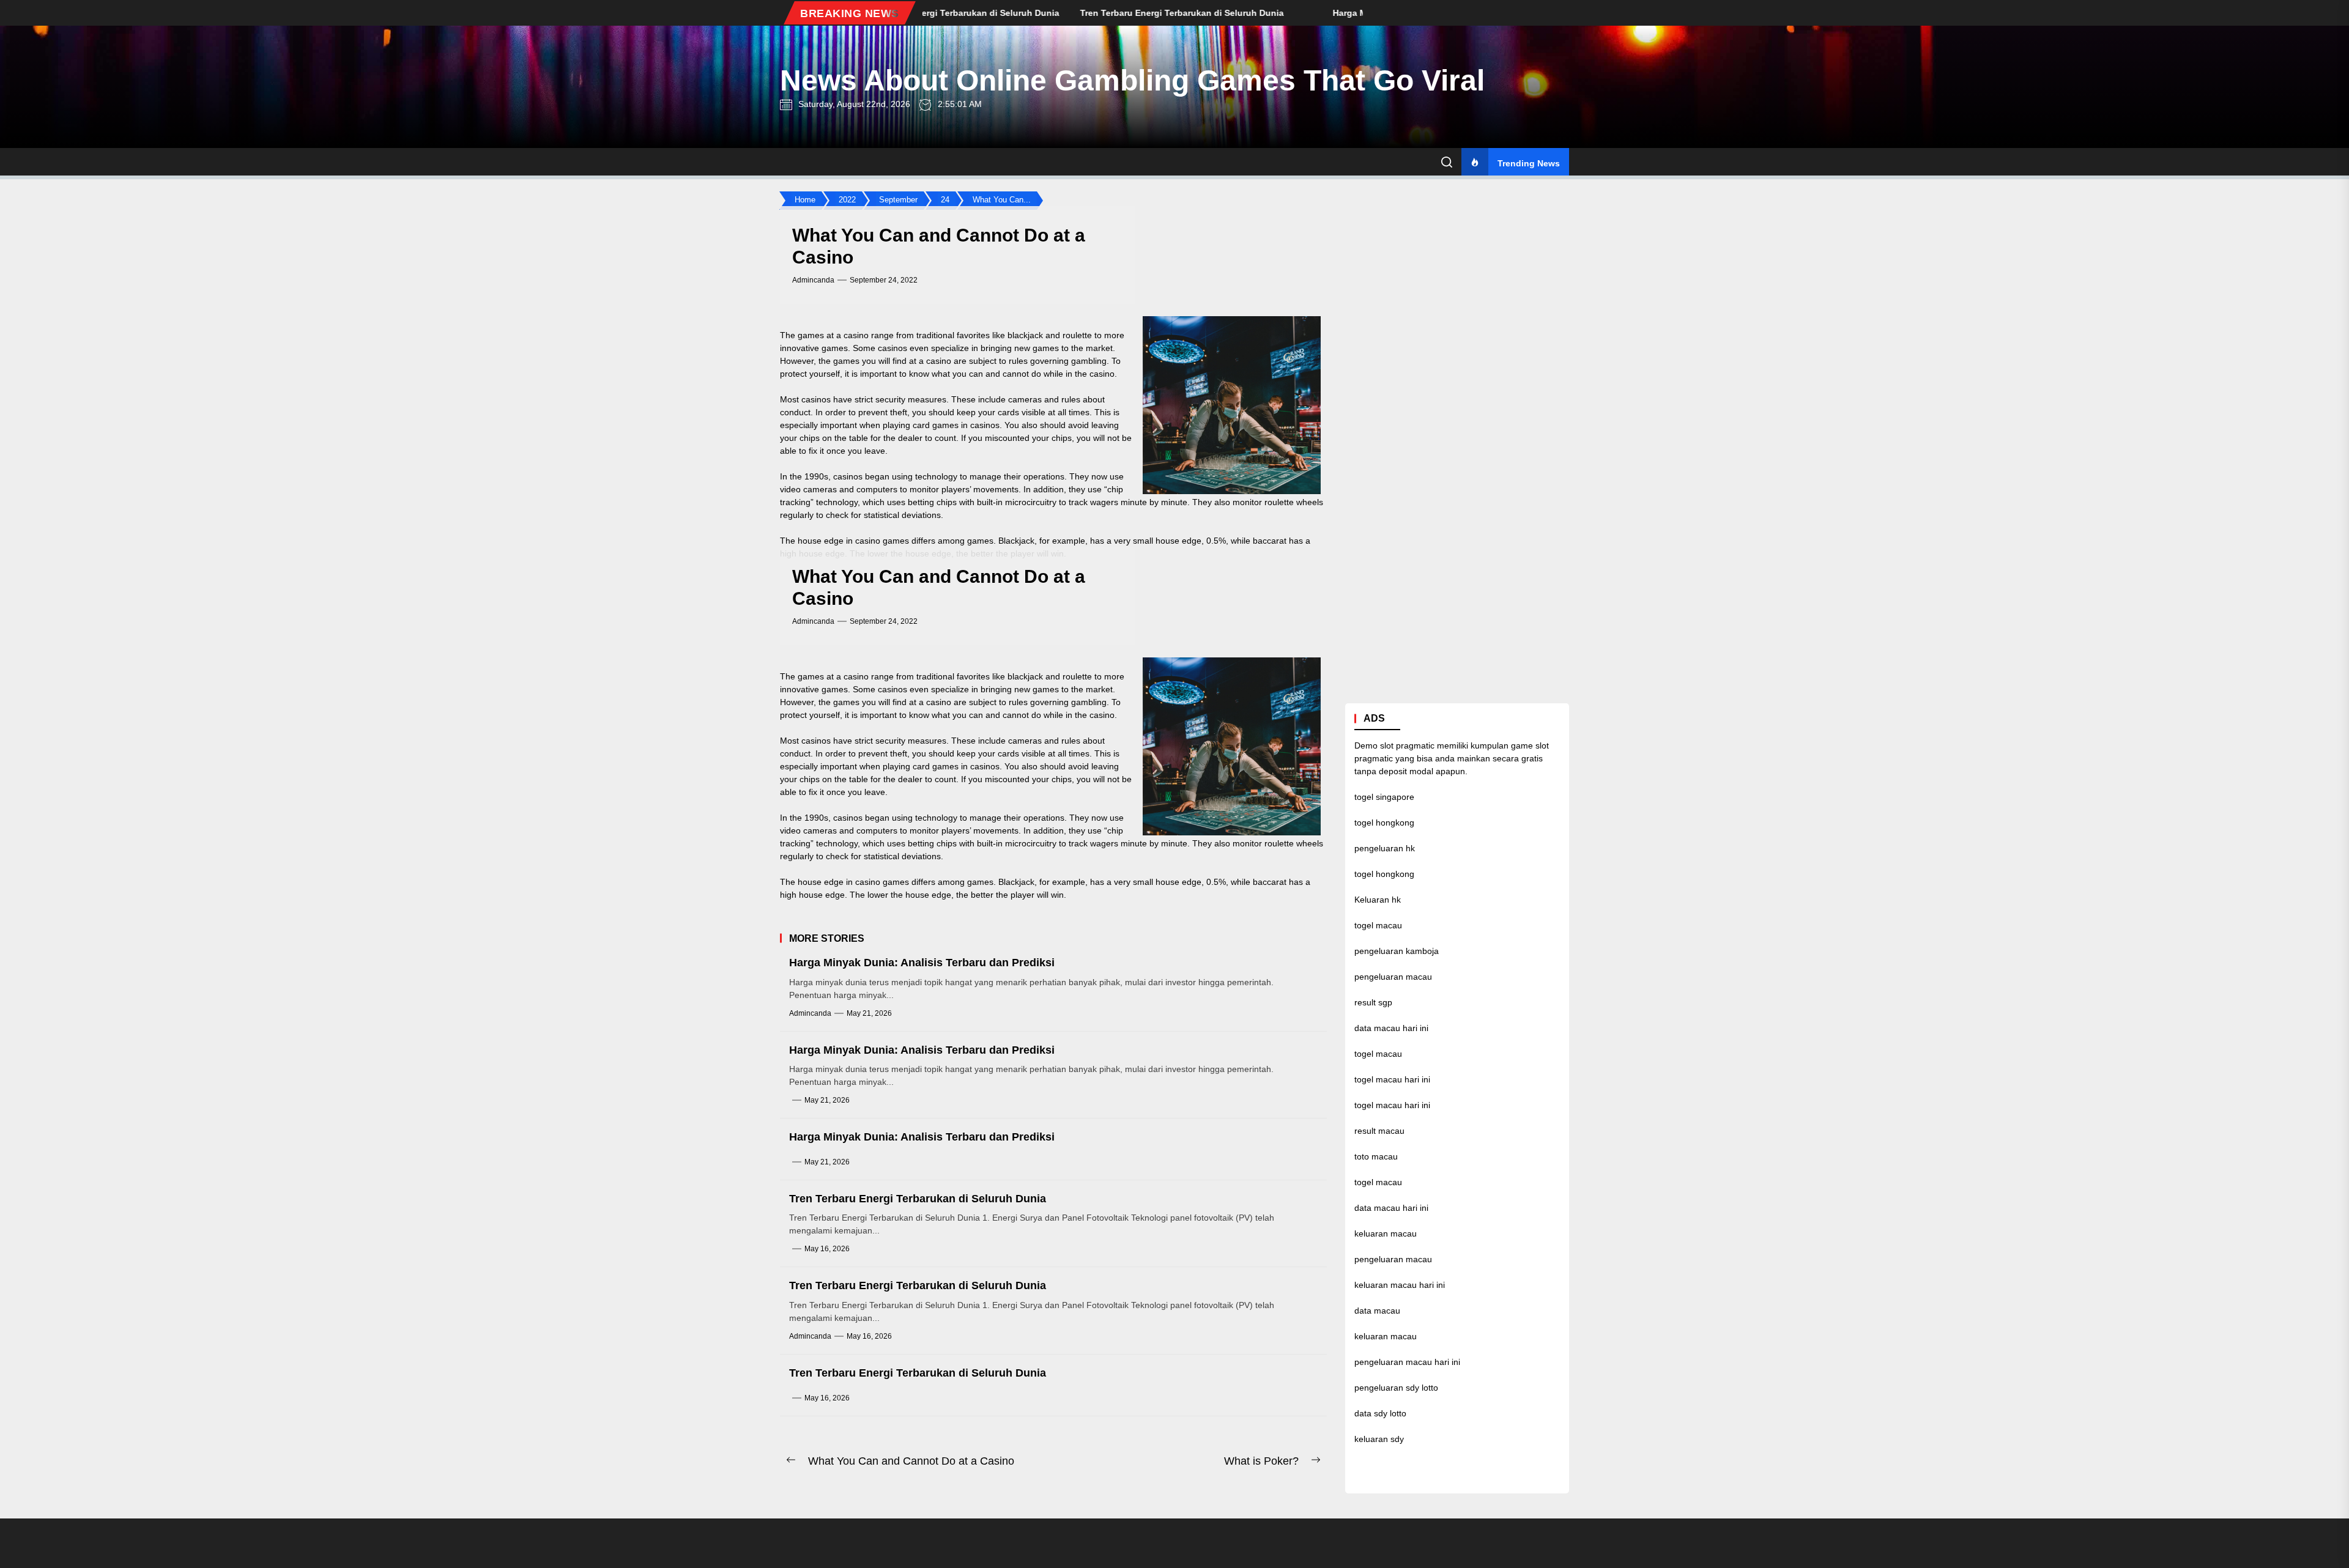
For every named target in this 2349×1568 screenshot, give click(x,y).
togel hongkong (1384, 823)
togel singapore (1384, 797)
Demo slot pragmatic (1394, 746)
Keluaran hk (1378, 900)
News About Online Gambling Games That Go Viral (1132, 80)
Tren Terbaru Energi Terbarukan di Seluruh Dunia (918, 1199)
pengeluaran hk (1385, 849)
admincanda (813, 280)
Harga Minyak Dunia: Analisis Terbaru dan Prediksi (922, 963)
